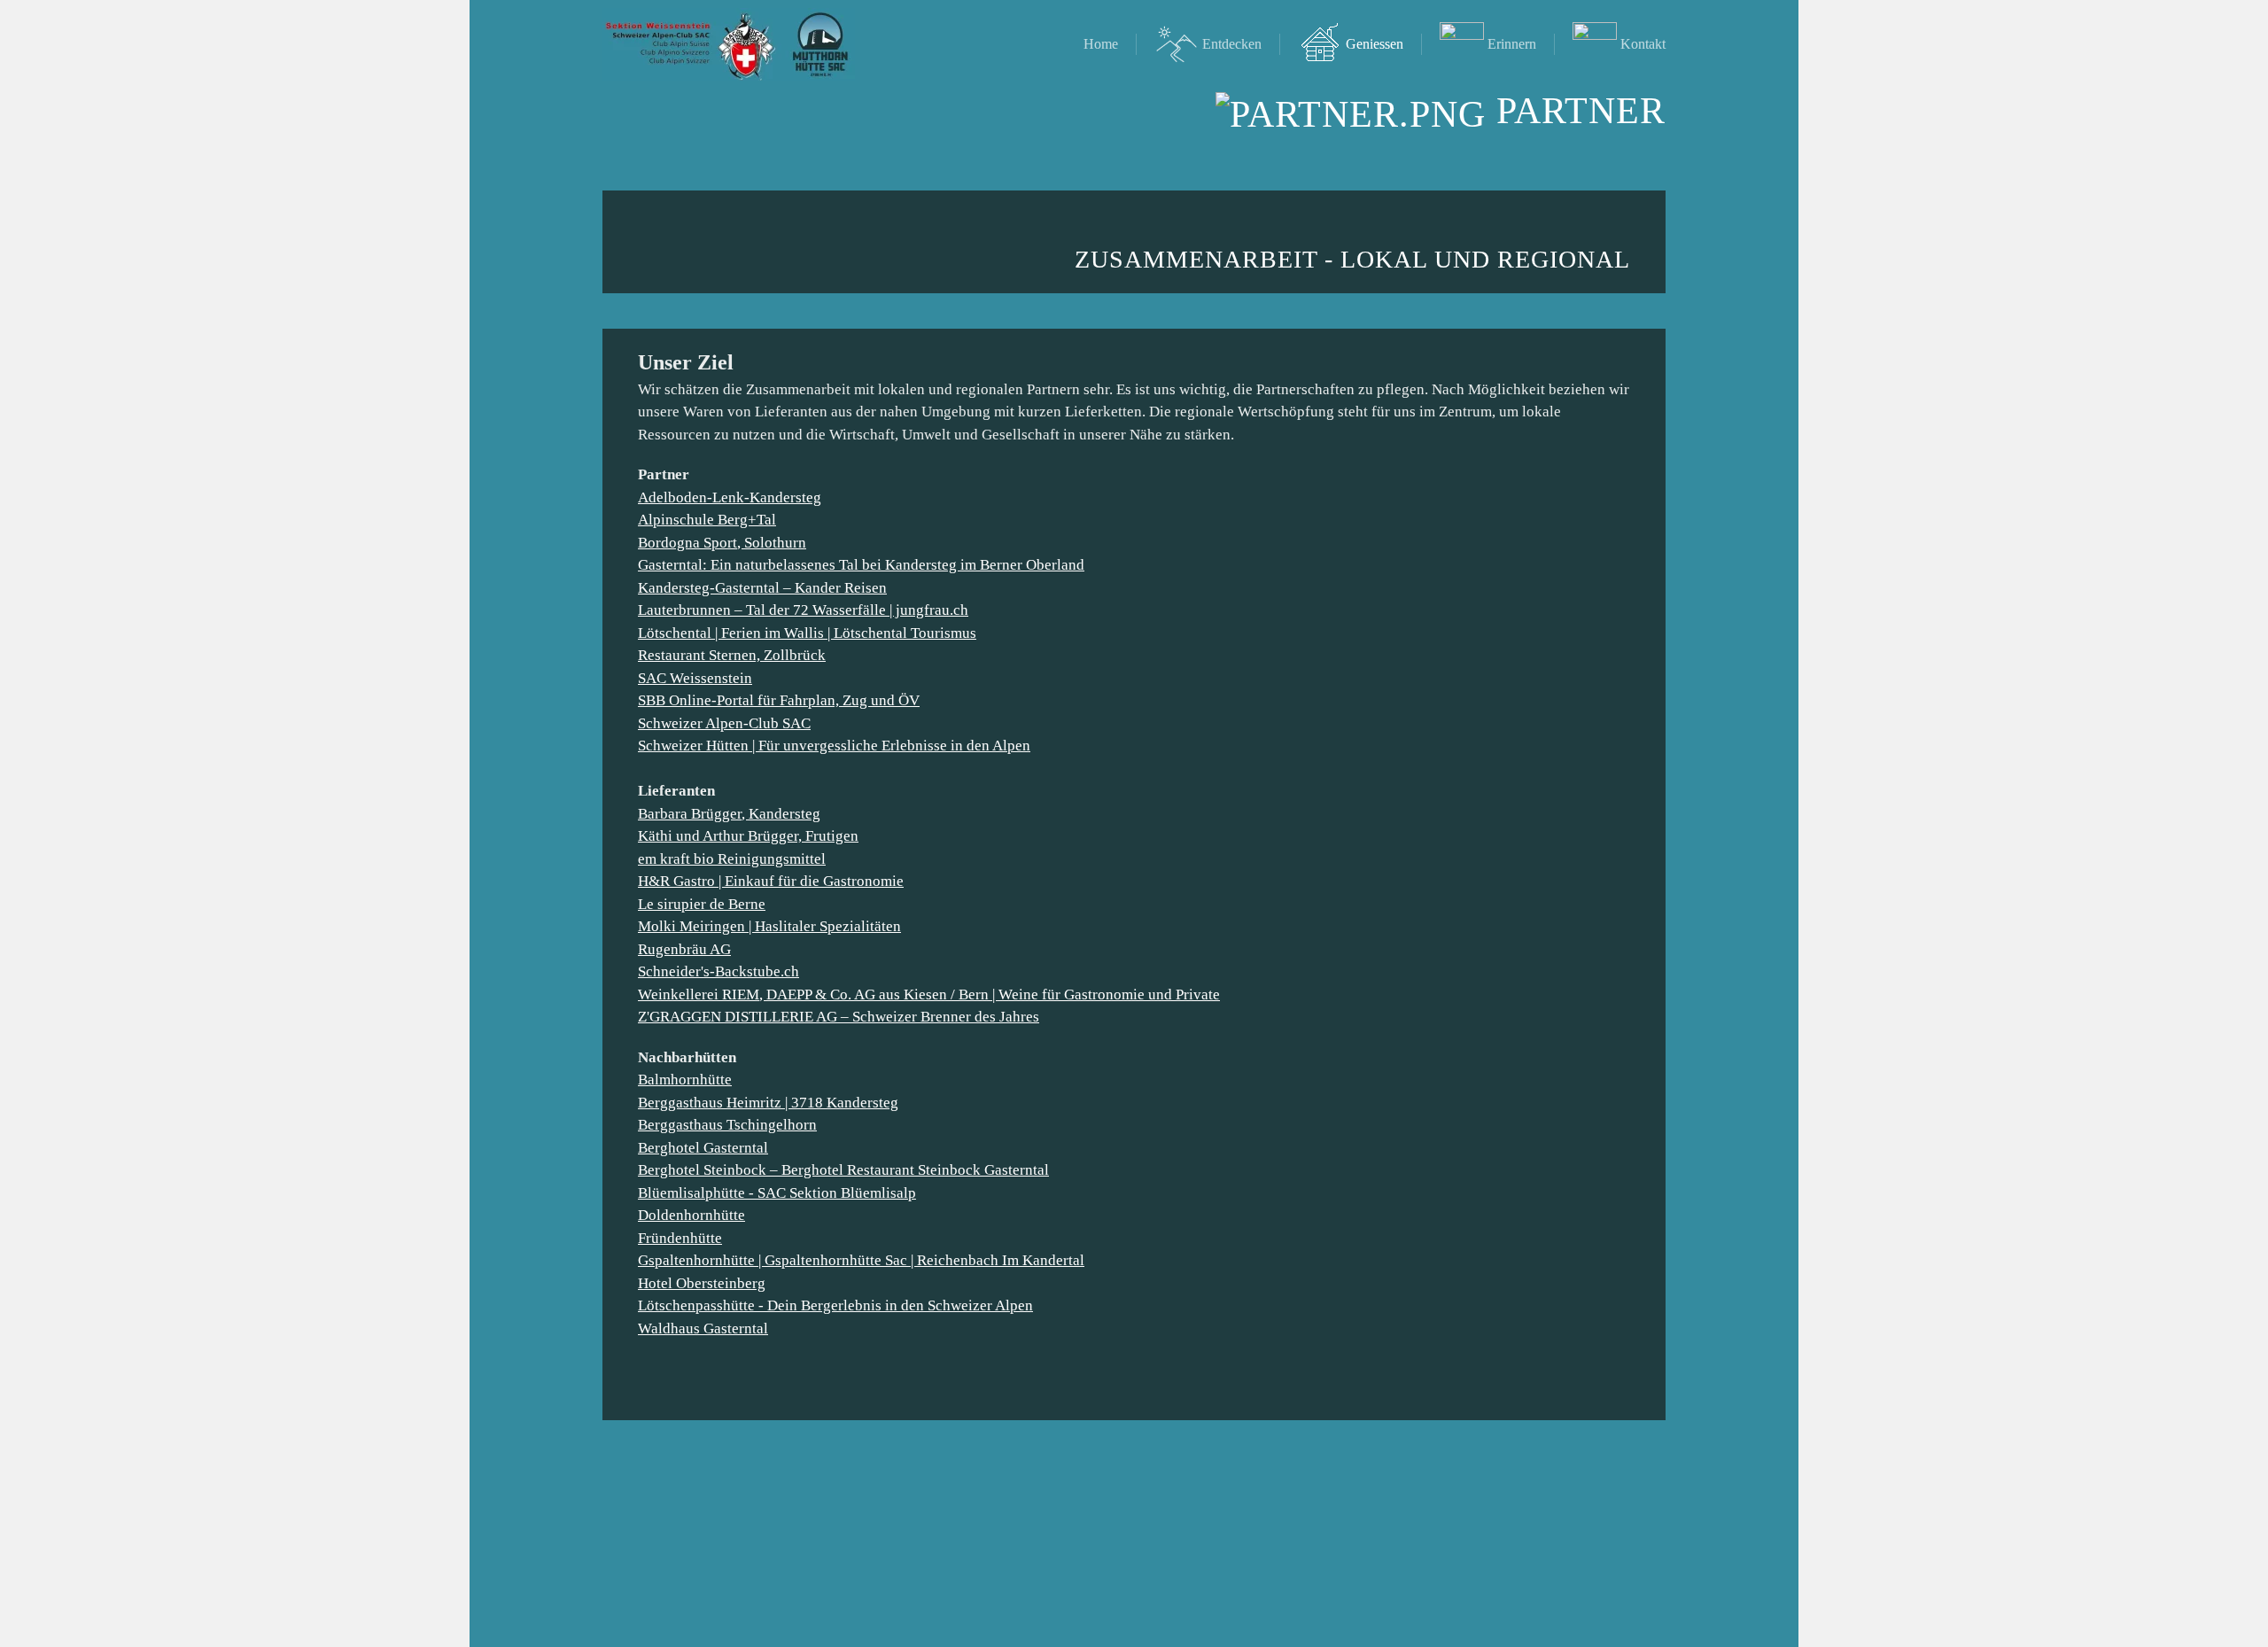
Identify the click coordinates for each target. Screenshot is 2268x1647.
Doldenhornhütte (691, 1215)
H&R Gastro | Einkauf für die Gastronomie (771, 881)
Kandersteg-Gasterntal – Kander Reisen (762, 588)
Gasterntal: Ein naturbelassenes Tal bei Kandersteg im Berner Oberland (861, 565)
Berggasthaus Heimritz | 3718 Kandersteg (768, 1103)
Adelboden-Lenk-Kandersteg (730, 497)
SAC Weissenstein (695, 678)
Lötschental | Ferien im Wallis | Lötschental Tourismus (807, 633)
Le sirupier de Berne (702, 904)
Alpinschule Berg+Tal (707, 520)
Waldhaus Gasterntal (703, 1328)
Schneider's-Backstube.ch (718, 971)
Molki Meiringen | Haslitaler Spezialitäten (769, 926)
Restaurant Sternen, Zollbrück (732, 655)
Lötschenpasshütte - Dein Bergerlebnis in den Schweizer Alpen (835, 1305)
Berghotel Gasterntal (703, 1148)
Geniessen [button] (1375, 44)
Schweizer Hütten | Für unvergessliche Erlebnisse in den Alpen (834, 746)
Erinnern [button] (1512, 44)
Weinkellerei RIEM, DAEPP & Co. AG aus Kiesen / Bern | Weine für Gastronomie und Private (929, 994)
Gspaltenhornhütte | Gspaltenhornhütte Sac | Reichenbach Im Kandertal (861, 1260)
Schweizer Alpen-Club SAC (724, 723)
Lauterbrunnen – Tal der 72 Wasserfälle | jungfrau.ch (803, 610)
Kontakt (1643, 44)
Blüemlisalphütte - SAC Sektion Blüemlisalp (777, 1193)
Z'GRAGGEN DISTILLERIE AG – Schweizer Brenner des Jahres (839, 1017)
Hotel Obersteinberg (702, 1283)
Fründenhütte (680, 1238)
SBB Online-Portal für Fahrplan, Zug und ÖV (779, 700)
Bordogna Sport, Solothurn (722, 543)
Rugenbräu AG (684, 949)
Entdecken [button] (1232, 44)
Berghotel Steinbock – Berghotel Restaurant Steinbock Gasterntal (843, 1170)
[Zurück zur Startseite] (729, 44)
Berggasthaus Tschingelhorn (727, 1125)
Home (1101, 44)
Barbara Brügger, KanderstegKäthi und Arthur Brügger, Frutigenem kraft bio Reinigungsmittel (748, 836)
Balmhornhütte (685, 1080)
